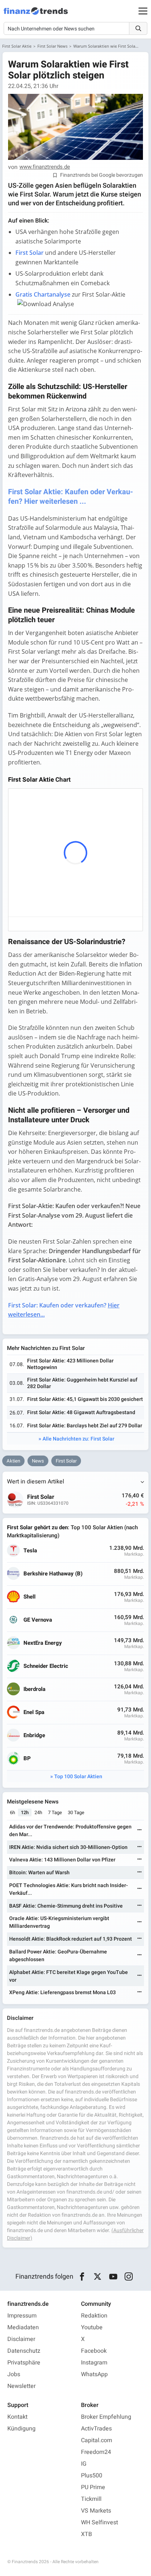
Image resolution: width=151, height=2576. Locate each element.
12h (25, 1812)
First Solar (66, 1461)
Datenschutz (24, 2351)
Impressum (22, 2316)
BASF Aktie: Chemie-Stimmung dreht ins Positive (66, 1906)
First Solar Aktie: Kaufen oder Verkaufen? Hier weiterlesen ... (71, 497)
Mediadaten (23, 2327)
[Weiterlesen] (140, 1830)
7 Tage (55, 1812)
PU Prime (93, 2487)
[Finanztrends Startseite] (36, 15)
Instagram (94, 2363)
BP (27, 1759)
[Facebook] (82, 2277)
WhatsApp (94, 2374)
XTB (86, 2534)
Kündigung (21, 2429)
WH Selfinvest (100, 2522)
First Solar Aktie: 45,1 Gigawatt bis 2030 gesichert (85, 1399)
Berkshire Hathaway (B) (53, 1574)
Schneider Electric (46, 1666)
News (38, 1461)
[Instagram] (129, 2277)
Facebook (94, 2351)
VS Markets (96, 2511)
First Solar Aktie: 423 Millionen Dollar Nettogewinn (70, 1364)
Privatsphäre (24, 2363)
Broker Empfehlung (106, 2417)
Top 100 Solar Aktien (78, 1777)
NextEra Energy (43, 1643)
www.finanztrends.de (45, 167)
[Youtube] (113, 2277)
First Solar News (52, 46)
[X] (98, 2277)
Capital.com (97, 2440)
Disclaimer (21, 2339)
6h (12, 1812)
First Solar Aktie (17, 46)
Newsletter (21, 2386)
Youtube (92, 2327)
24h (38, 1812)
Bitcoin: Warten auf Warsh (39, 1873)
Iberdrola (34, 1689)
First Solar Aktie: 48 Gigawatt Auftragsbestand (81, 1412)
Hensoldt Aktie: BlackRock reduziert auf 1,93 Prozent (71, 1939)
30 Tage (76, 1812)
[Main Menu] (143, 11)
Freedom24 (96, 2452)
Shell (30, 1597)
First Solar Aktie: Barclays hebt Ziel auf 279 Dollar (85, 1426)
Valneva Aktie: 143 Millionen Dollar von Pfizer (62, 1860)
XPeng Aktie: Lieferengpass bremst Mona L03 (62, 1992)
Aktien (13, 1461)
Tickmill (91, 2499)
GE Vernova (38, 1620)
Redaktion (94, 2316)
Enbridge (34, 1735)
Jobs (14, 2374)
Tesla (30, 1551)
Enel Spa (34, 1712)
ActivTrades (96, 2429)
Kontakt (17, 2417)
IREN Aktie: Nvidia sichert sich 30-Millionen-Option (68, 1847)
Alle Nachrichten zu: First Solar (78, 1439)
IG (84, 2464)
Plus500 (92, 2476)
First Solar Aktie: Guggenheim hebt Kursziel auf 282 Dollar (82, 1383)
